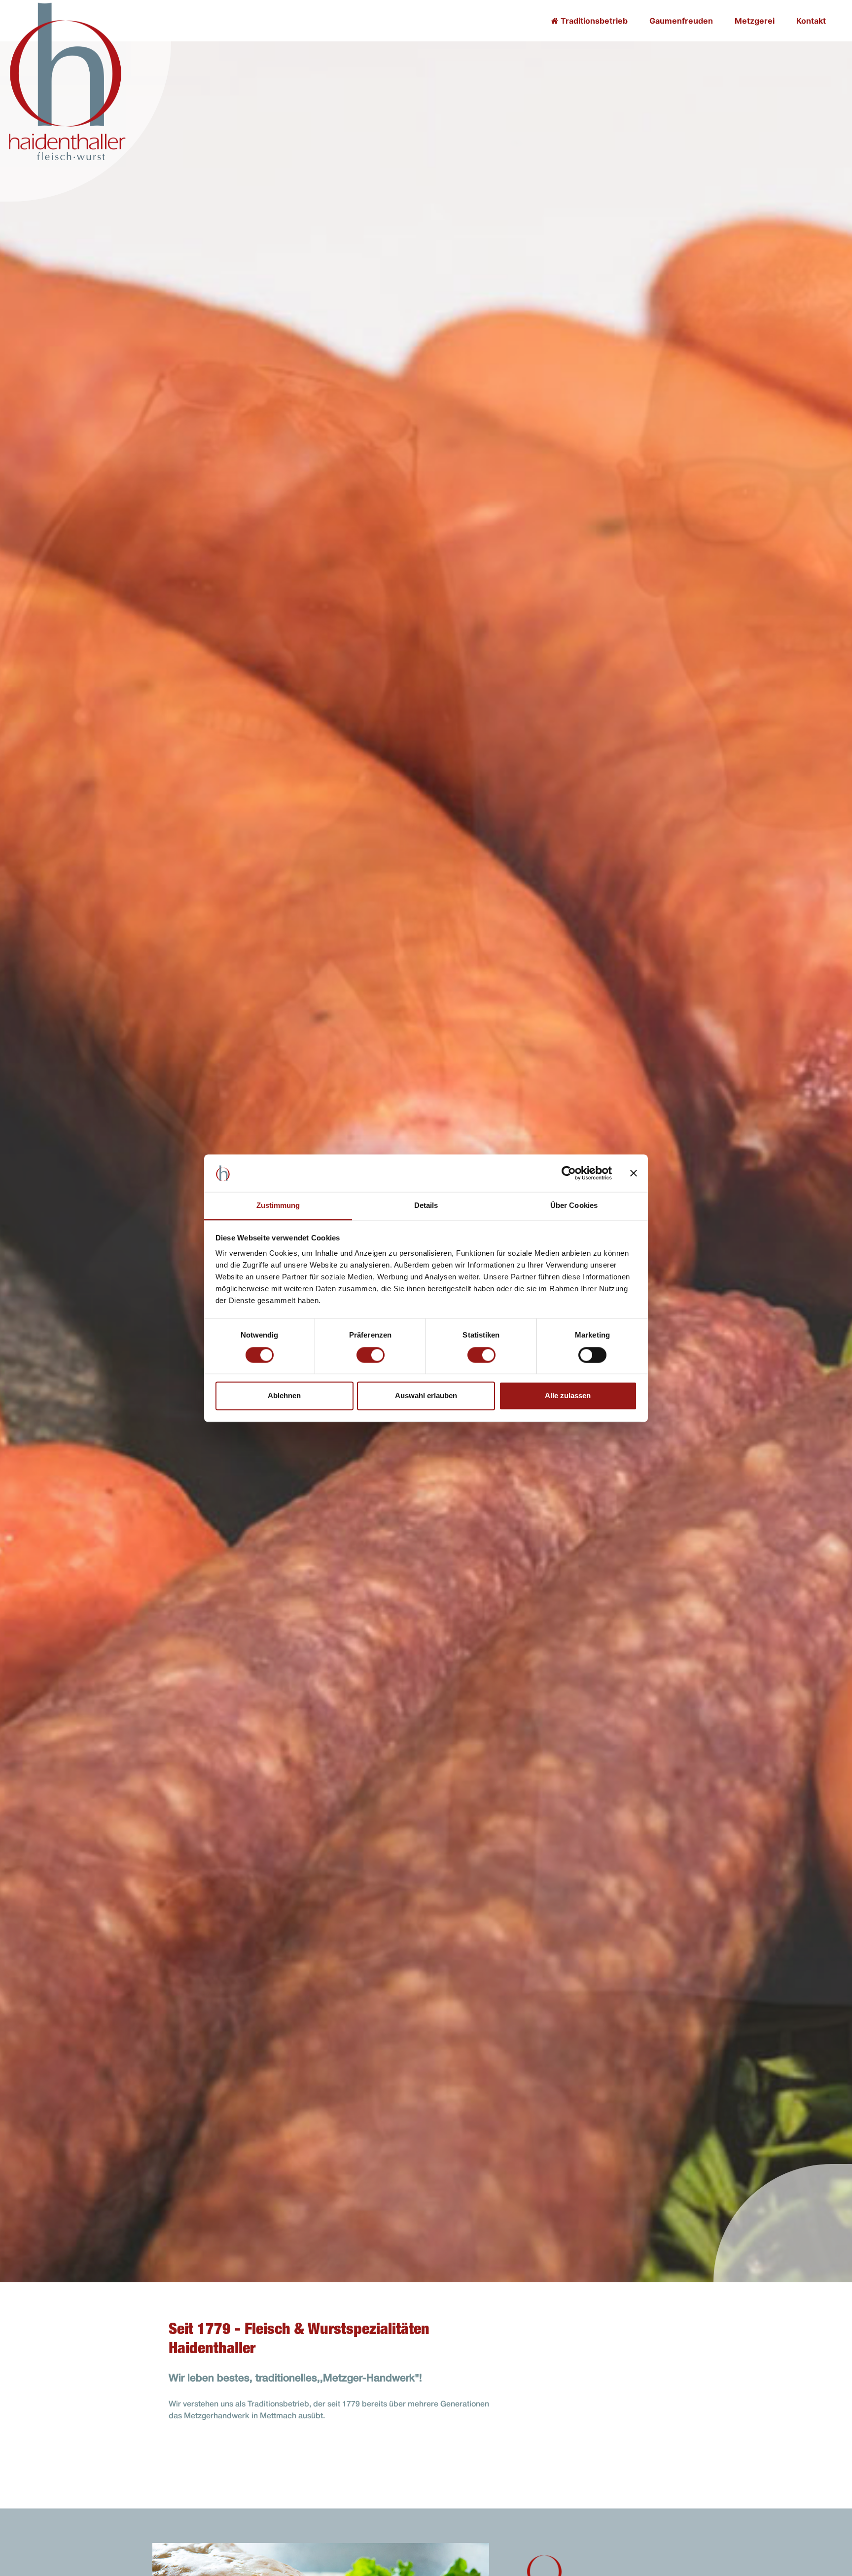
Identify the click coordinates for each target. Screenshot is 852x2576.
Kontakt (811, 21)
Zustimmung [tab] (278, 1206)
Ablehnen (284, 1396)
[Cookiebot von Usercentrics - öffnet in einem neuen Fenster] (569, 1173)
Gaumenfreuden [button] (681, 21)
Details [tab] (426, 1206)
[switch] (371, 1355)
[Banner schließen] (634, 1173)
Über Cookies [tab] (574, 1206)
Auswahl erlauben (426, 1396)
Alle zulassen (568, 1396)
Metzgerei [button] (755, 21)
